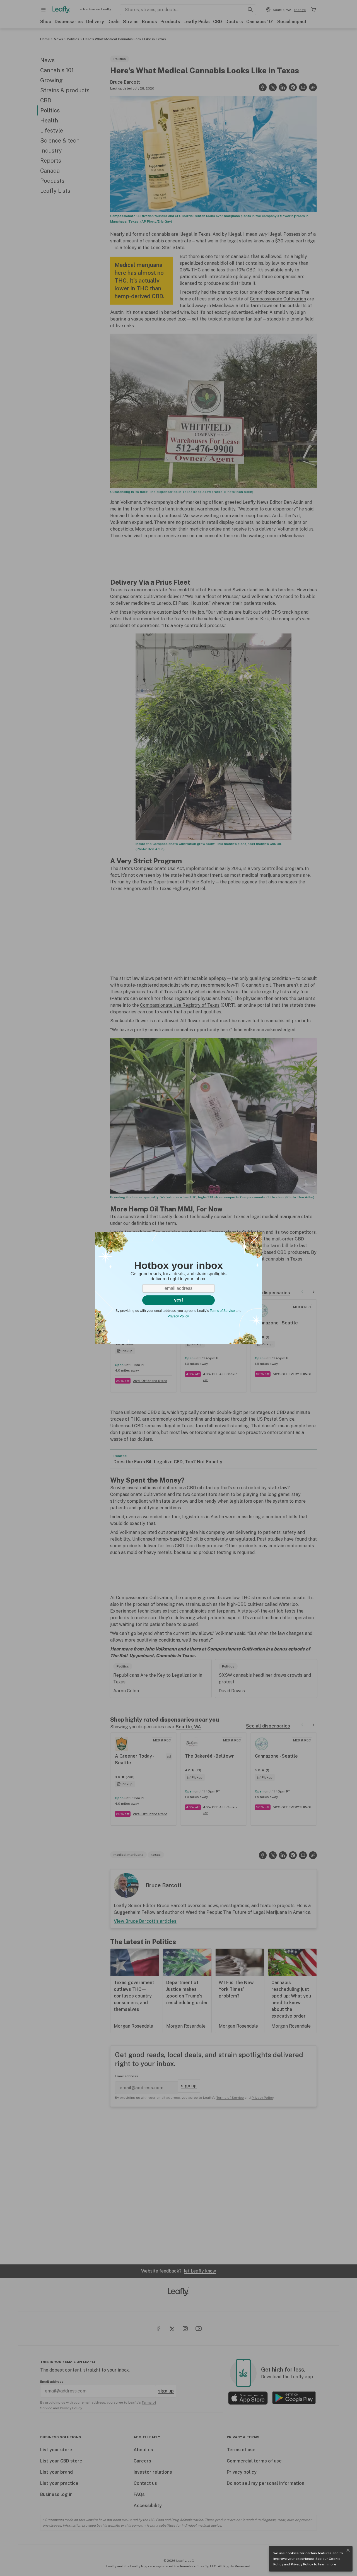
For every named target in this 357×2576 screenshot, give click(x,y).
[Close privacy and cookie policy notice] (348, 2550)
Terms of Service (222, 1311)
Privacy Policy (302, 2564)
